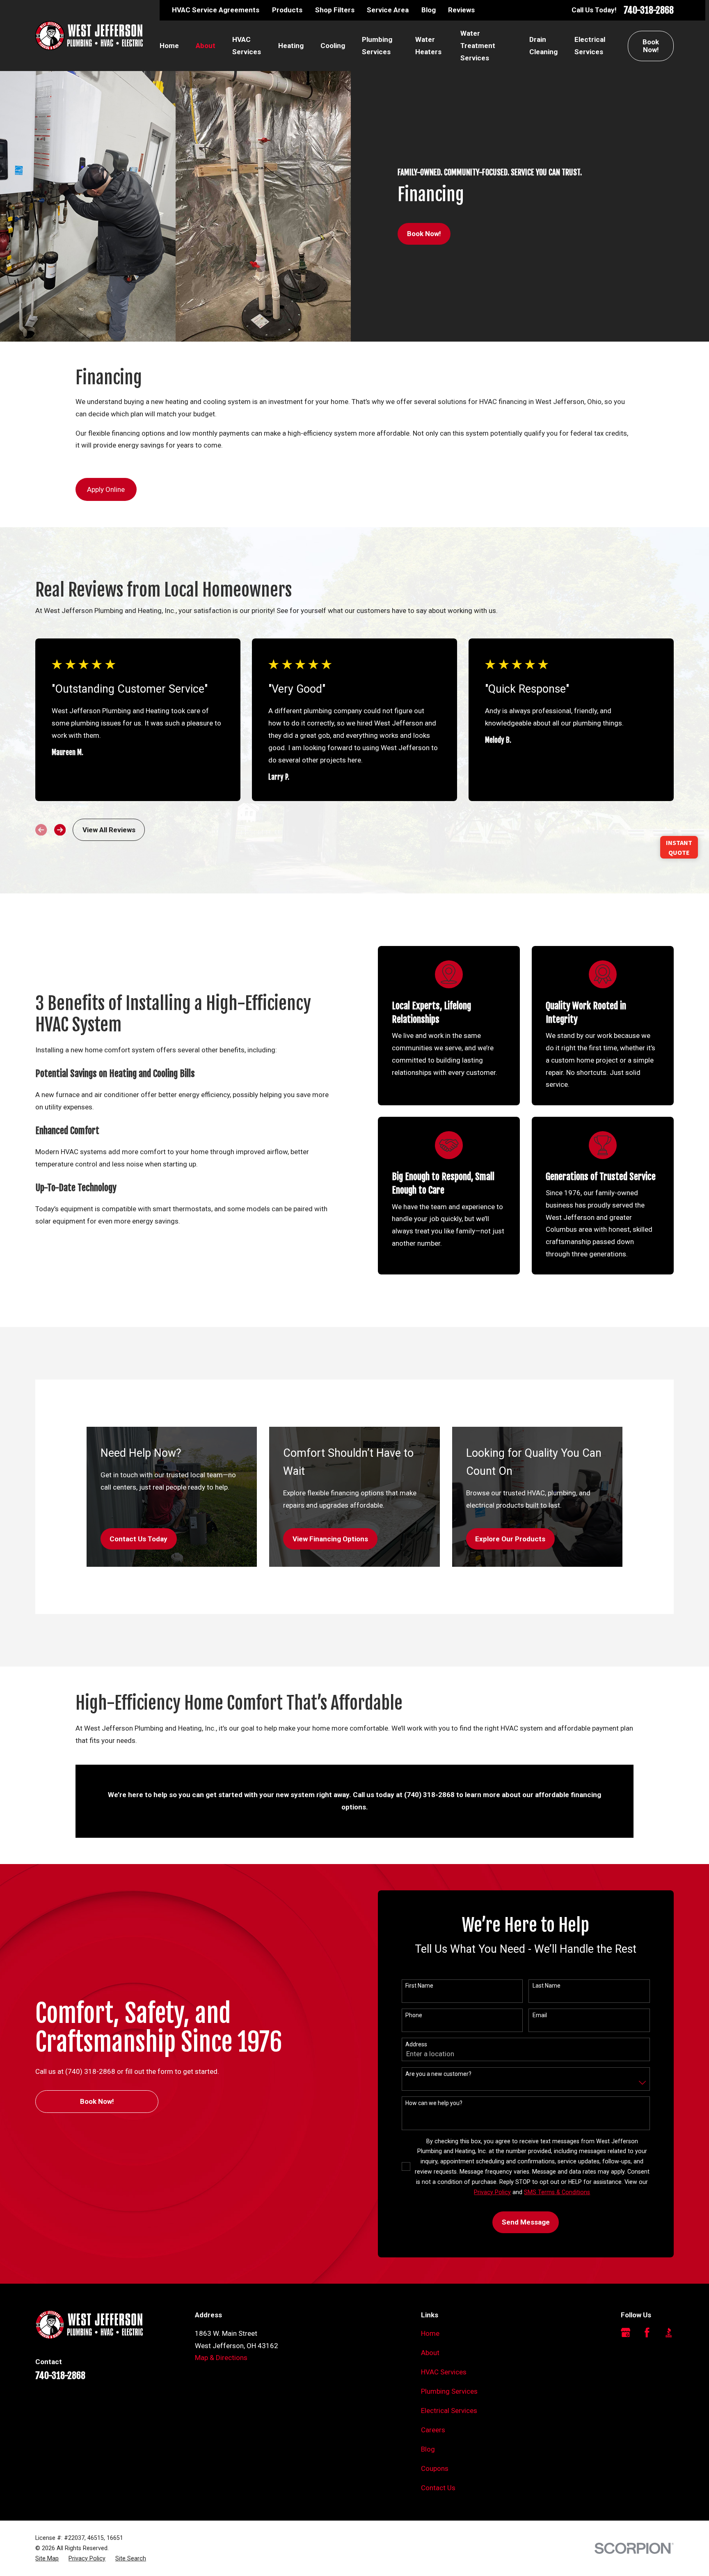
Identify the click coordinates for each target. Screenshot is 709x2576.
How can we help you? (434, 2103)
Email (540, 2015)
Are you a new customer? (438, 2074)
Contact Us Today (138, 1539)
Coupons (435, 2468)
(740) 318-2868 (429, 1795)
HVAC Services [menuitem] (247, 46)
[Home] (89, 36)
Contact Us (438, 2488)
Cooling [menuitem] (333, 46)
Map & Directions (221, 2358)
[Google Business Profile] (626, 2333)
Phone (414, 2015)
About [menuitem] (206, 46)
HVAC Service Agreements (216, 10)
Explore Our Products (510, 1539)
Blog (429, 10)
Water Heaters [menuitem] (428, 46)
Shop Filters (335, 10)
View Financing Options (330, 1539)
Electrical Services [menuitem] (590, 46)
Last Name (547, 1986)
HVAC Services (444, 2372)
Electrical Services (449, 2411)
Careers (433, 2430)
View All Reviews (109, 830)
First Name (419, 1986)
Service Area (388, 10)
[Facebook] (647, 2333)
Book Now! (651, 46)
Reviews (461, 10)
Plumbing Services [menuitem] (377, 46)
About (430, 2353)
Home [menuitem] (169, 46)
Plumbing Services (449, 2391)
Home (430, 2333)
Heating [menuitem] (291, 46)
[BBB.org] (669, 2333)
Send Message (526, 2222)
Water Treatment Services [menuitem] (478, 46)
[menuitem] (47, 2559)
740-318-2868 (649, 10)
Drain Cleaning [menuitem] (543, 46)
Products (287, 10)
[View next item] (60, 830)
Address (416, 2044)
